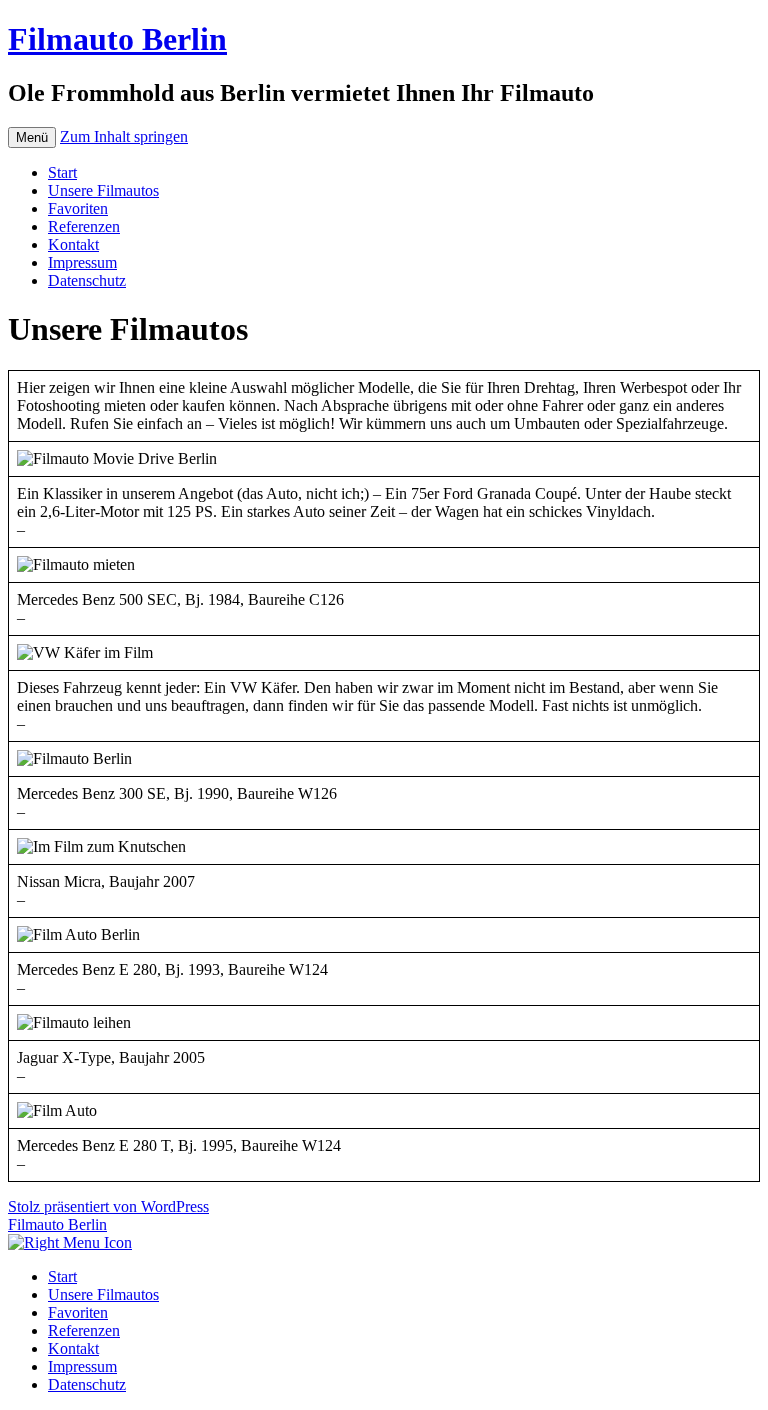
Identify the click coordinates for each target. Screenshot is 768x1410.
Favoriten (78, 208)
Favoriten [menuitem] (78, 1312)
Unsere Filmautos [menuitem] (103, 1294)
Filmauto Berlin (117, 39)
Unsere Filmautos (103, 190)
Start (62, 172)
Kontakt (73, 244)
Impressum (82, 262)
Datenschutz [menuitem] (87, 1384)
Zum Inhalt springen (124, 136)
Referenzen (84, 226)
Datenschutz (87, 280)
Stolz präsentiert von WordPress (108, 1206)
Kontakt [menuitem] (73, 1348)
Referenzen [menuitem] (84, 1330)
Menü (32, 137)
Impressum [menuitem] (82, 1366)
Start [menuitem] (62, 1276)
